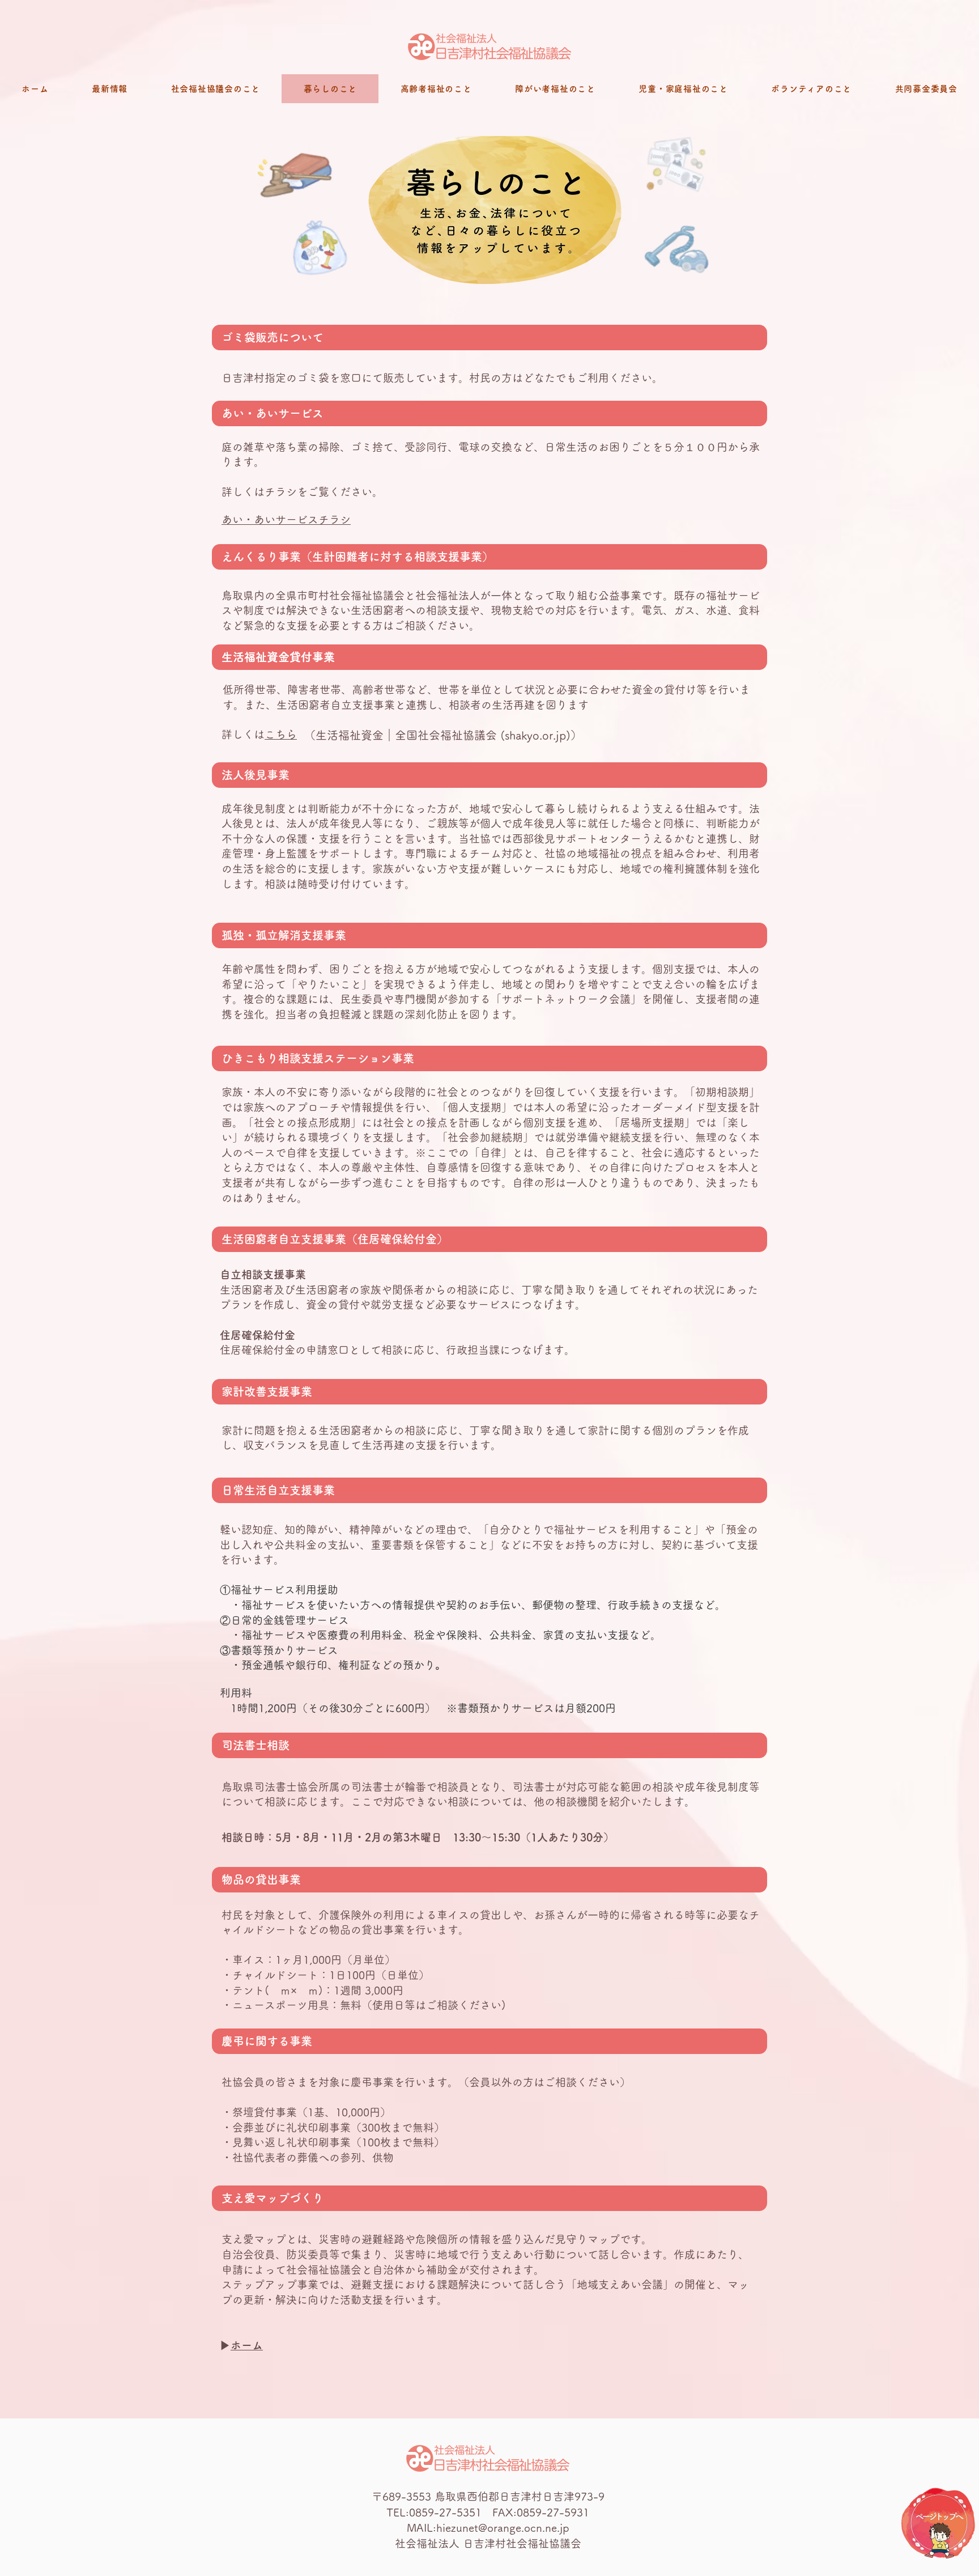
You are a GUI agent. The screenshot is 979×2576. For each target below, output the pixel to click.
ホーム (247, 2345)
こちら (281, 734)
